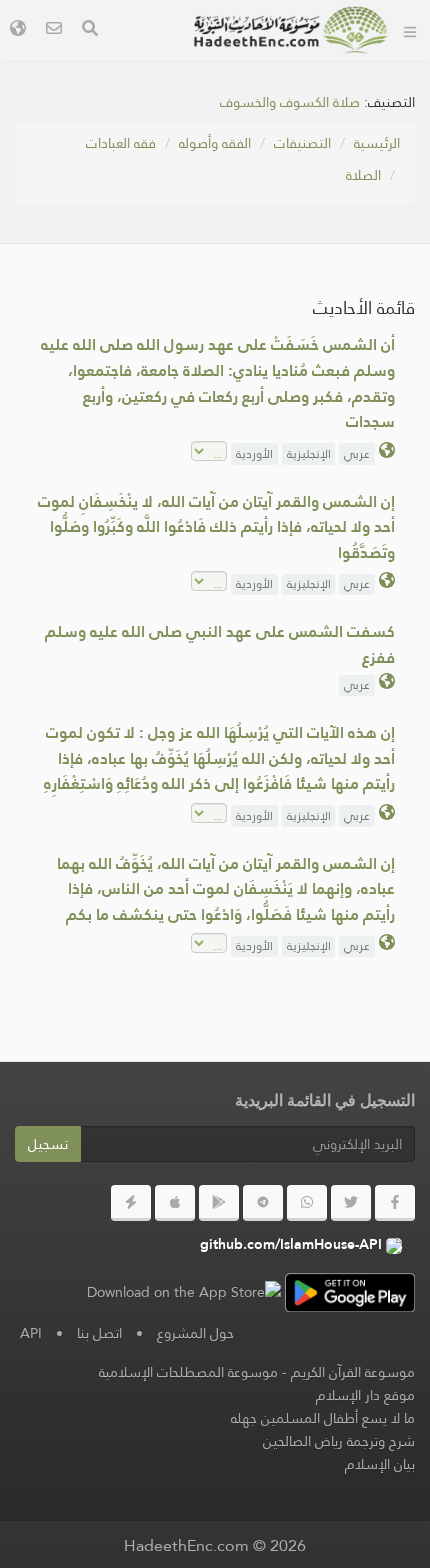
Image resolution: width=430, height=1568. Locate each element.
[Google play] (219, 1203)
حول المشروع (195, 1333)
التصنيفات (302, 143)
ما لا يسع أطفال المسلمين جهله (323, 1418)
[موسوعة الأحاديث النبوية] (291, 30)
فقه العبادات (121, 143)
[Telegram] (263, 1203)
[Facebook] (395, 1203)
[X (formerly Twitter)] (351, 1203)
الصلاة (363, 175)
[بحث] (90, 30)
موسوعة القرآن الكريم (353, 1372)
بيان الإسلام (380, 1464)
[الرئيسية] (410, 30)
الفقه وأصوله (215, 143)
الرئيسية (377, 143)
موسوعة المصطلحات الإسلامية (188, 1372)
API (31, 1333)
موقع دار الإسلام (365, 1395)
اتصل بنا (99, 1333)
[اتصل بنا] (54, 30)
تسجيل (48, 1144)
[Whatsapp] (307, 1203)
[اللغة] (18, 30)
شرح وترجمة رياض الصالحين (339, 1441)
